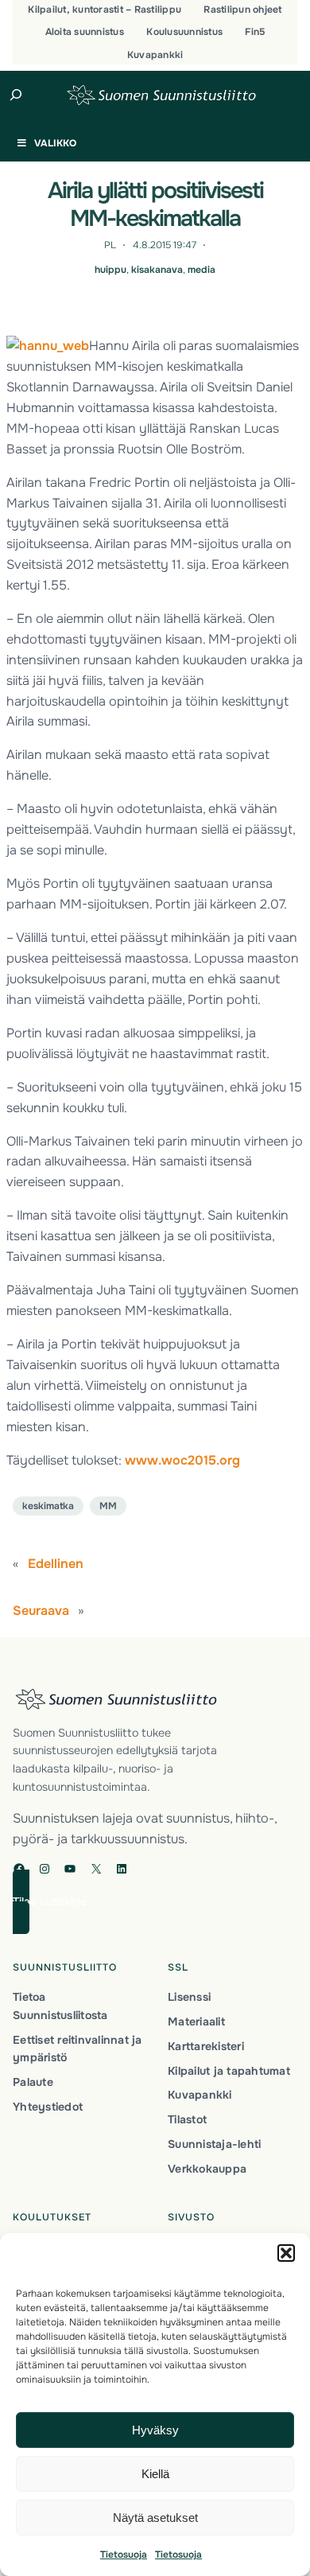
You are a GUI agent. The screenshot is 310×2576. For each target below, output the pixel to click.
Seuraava (41, 1611)
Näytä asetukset (155, 2518)
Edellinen (56, 1564)
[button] (286, 2253)
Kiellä (155, 2474)
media (201, 270)
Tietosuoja (124, 2555)
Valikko (55, 143)
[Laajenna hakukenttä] (16, 95)
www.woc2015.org (182, 1460)
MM (108, 1506)
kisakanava (157, 270)
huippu (110, 270)
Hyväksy (155, 2430)
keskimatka (48, 1506)
